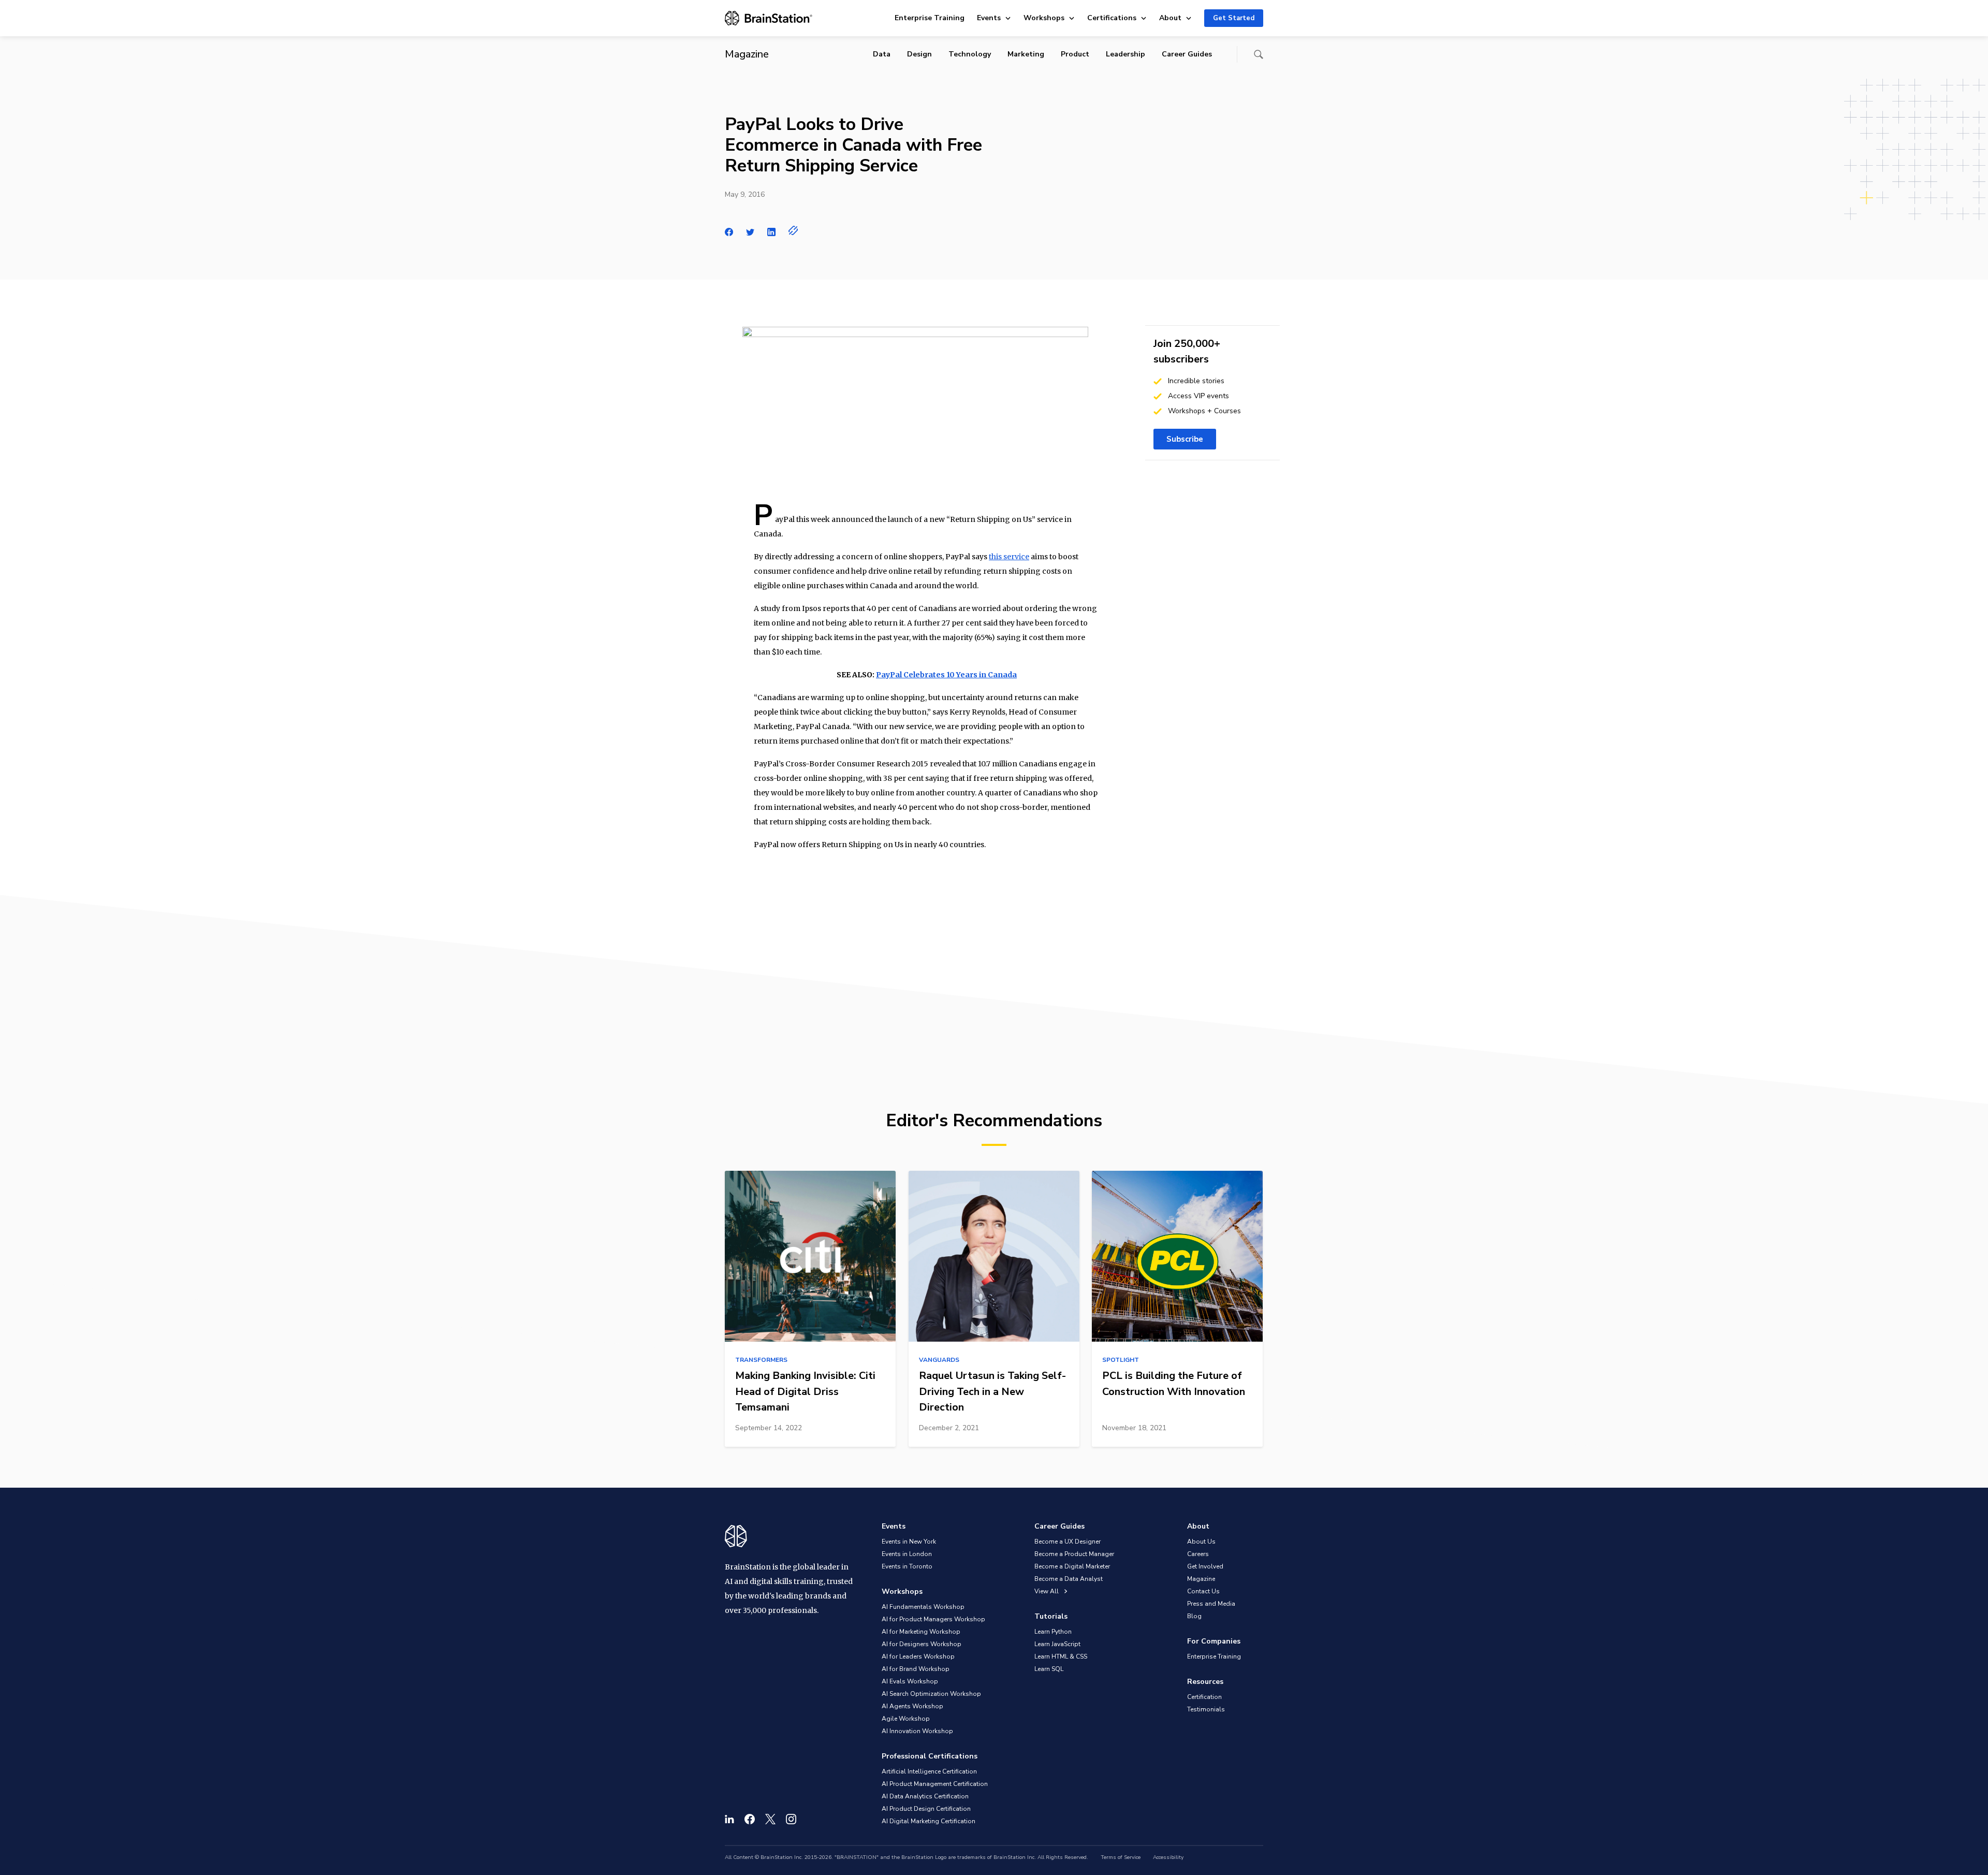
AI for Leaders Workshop (918, 1656)
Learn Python (1053, 1632)
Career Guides (1187, 54)
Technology (970, 54)
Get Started (1234, 18)
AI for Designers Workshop (922, 1644)
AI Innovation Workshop (917, 1731)
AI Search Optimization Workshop (931, 1694)
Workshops (1044, 18)
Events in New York (909, 1542)
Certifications (1112, 18)
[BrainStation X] (770, 1819)
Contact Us (1203, 1591)
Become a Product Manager (1074, 1554)
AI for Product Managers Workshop (933, 1619)
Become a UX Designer (1068, 1542)
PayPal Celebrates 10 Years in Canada (946, 675)
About (1170, 18)
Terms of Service (1121, 1857)
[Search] (1259, 54)
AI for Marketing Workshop (921, 1632)
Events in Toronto (907, 1566)
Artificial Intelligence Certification (929, 1771)
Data (882, 54)
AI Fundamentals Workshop (923, 1607)
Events (989, 18)
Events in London (907, 1554)
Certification (1204, 1697)
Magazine (1201, 1579)
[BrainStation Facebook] (750, 1819)
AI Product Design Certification (926, 1809)
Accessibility (1168, 1857)
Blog (1194, 1616)
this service (1009, 557)
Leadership (1125, 54)
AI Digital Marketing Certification (929, 1821)
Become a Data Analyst (1069, 1579)
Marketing (1026, 54)
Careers (1198, 1554)
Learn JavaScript (1057, 1644)
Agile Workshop (906, 1719)
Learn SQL (1049, 1669)
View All (1047, 1591)
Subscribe (1185, 439)
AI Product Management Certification (935, 1784)
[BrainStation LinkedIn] (729, 1819)
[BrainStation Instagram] (791, 1819)
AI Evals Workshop (910, 1681)
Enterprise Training (930, 18)
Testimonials (1206, 1709)
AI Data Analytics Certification (925, 1796)
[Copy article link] (793, 230)
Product (1075, 54)
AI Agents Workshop (912, 1706)
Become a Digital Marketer (1072, 1566)
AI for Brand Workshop (916, 1669)
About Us (1201, 1542)
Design (919, 54)
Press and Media (1211, 1604)
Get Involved (1205, 1566)
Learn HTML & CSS (1061, 1656)
